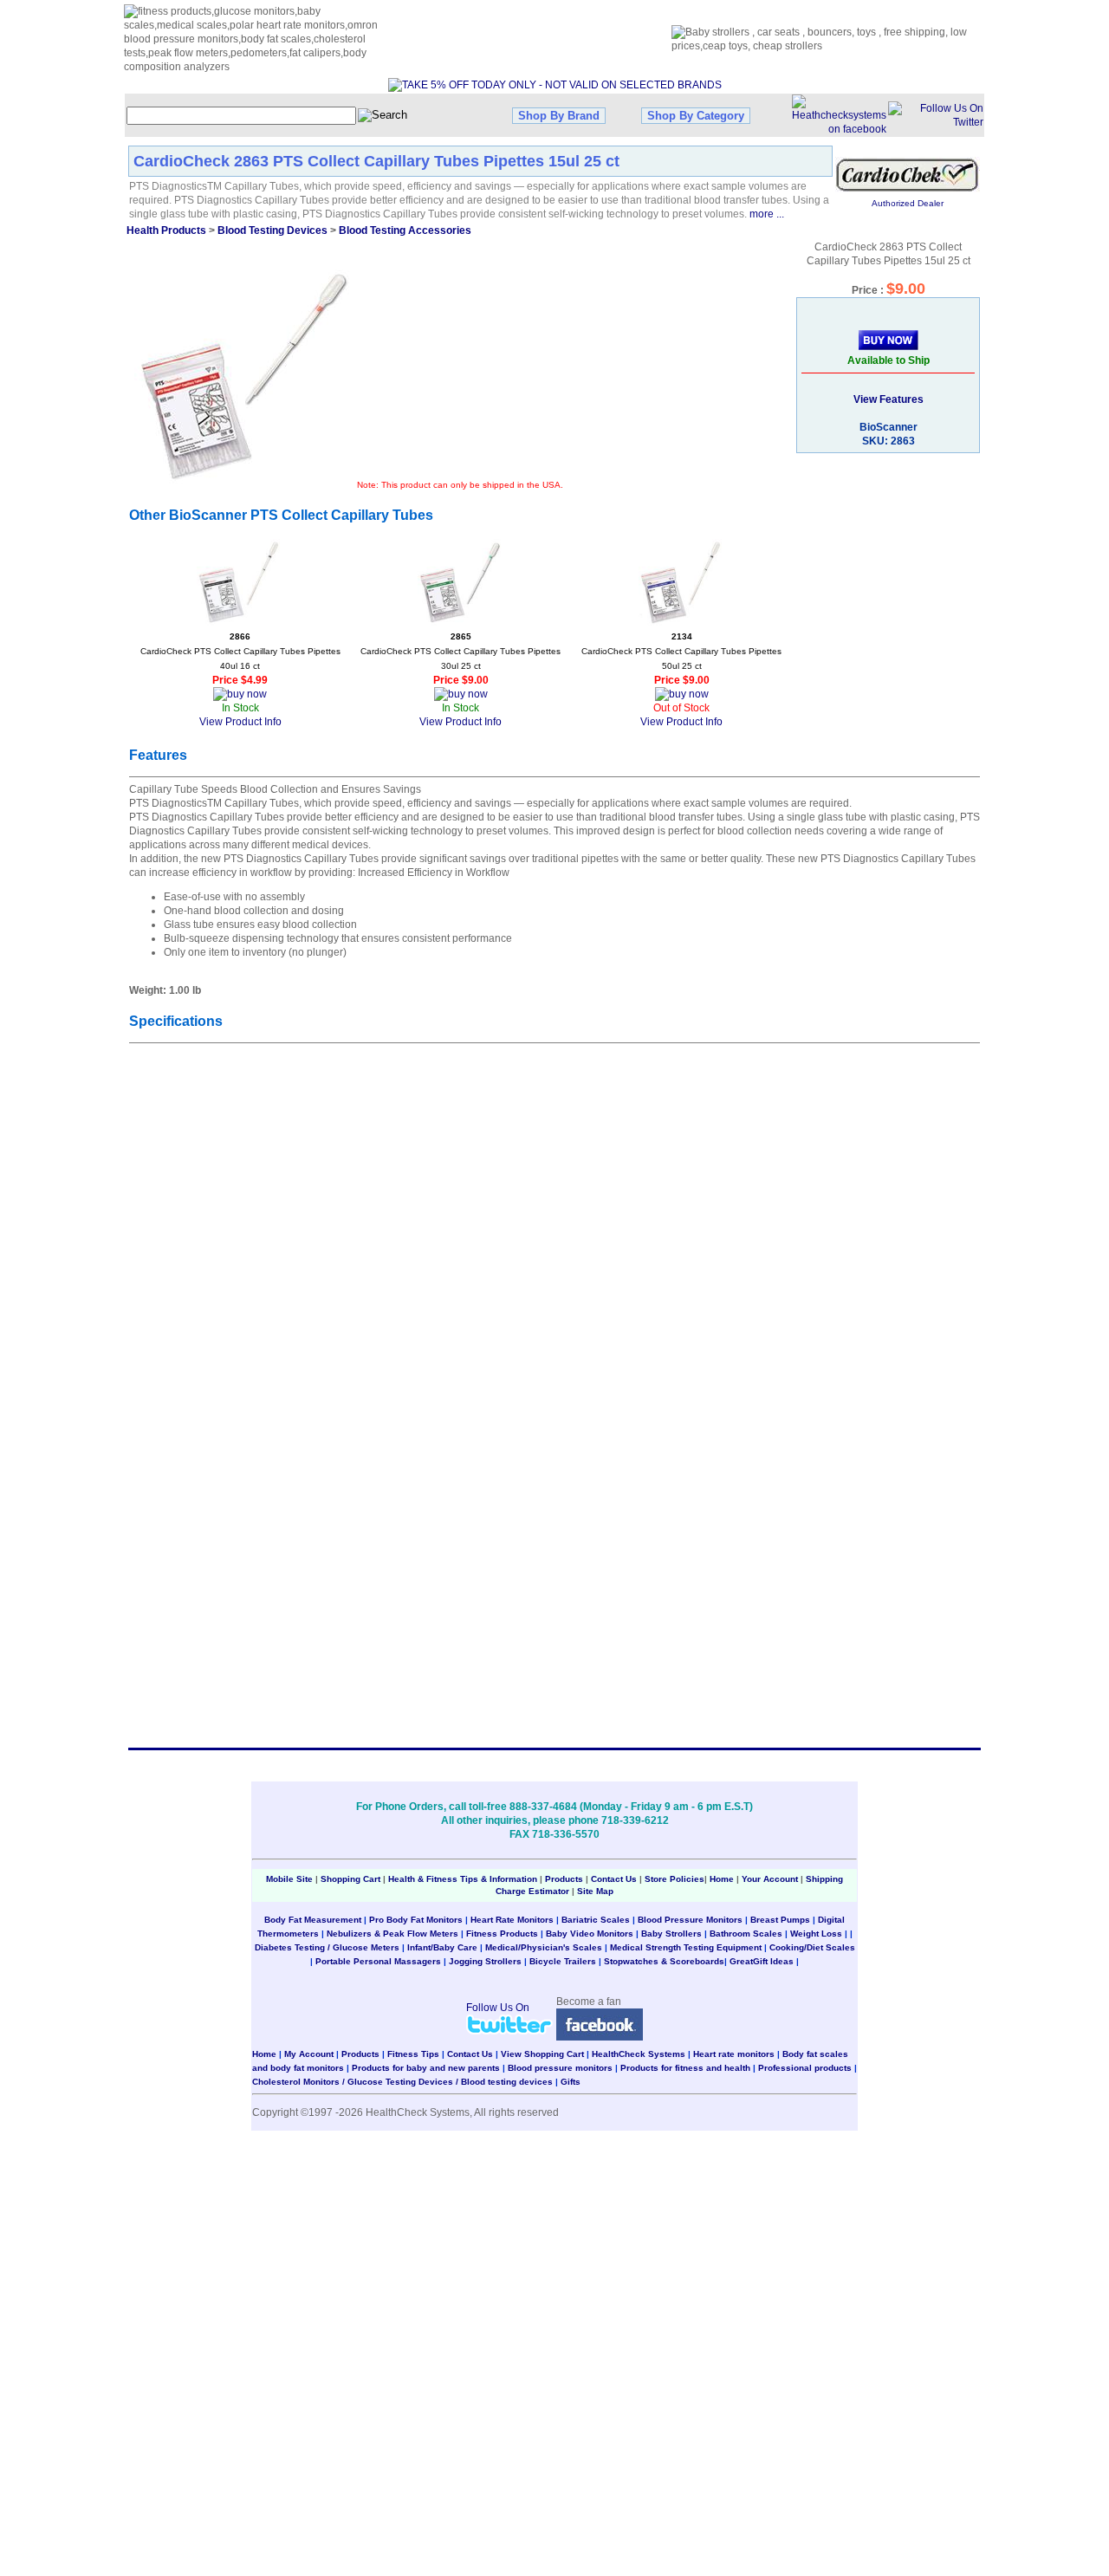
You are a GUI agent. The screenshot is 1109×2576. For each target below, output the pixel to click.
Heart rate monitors (734, 2054)
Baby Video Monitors (590, 1934)
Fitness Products (502, 1934)
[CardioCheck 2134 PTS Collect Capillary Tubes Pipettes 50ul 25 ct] (682, 582)
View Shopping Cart (542, 2054)
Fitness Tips (413, 2054)
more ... (767, 214)
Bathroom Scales (746, 1934)
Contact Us (614, 1879)
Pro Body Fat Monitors (416, 1920)
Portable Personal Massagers (378, 1961)
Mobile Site (289, 1879)
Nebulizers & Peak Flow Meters (392, 1934)
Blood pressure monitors (560, 2068)
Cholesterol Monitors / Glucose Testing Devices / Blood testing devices (402, 2082)
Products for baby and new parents (426, 2068)
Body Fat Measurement (313, 1920)
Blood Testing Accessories (405, 230)
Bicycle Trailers (563, 1961)
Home (723, 1879)
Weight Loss (816, 1934)
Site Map (595, 1891)
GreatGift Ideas (762, 1961)
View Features (888, 399)
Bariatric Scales (596, 1920)
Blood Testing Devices (272, 230)
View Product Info (240, 722)
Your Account (770, 1879)
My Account (309, 2054)
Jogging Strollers (485, 1961)
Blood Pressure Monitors (690, 1920)
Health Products (166, 230)
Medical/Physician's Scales (544, 1947)
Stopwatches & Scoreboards (664, 1961)
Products (564, 1879)
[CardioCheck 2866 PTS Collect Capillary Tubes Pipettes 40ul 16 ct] (240, 582)
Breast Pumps (780, 1920)
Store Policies (674, 1879)
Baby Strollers (671, 1934)
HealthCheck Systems (639, 2054)
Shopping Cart (350, 1879)
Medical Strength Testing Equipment (686, 1947)
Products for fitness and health (685, 2068)
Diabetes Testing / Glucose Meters (327, 1947)
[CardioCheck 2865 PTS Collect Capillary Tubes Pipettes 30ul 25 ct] (461, 582)
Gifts (571, 2082)
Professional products (805, 2068)
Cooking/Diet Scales (812, 1947)
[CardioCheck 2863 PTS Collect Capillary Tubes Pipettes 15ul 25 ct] (243, 378)
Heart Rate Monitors (512, 1920)
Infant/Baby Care (442, 1947)
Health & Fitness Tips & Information (463, 1879)
